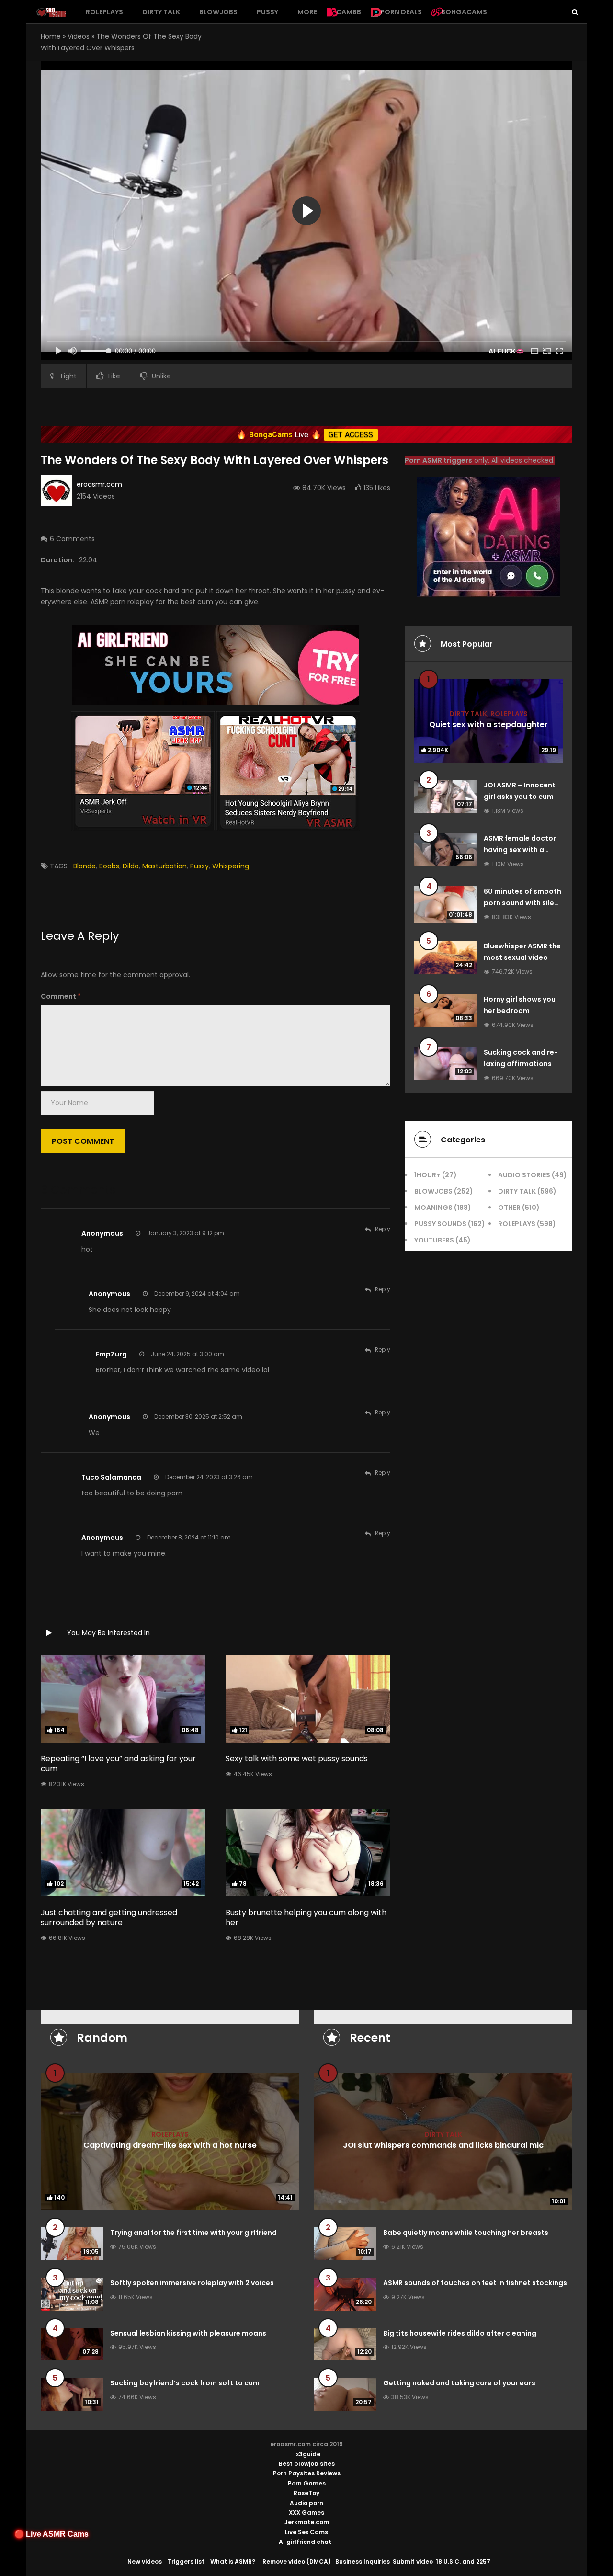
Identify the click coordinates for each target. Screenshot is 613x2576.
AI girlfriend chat (305, 2542)
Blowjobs (218, 12)
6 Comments (72, 539)
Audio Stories (524, 1175)
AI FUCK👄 (506, 351)
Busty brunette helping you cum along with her (306, 1917)
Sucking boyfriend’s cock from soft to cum (185, 2383)
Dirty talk (161, 12)
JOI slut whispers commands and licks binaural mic (443, 2145)
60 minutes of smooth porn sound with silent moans (523, 903)
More (307, 12)
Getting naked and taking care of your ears (459, 2383)
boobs (109, 866)
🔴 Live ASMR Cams (51, 2534)
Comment (61, 996)
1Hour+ (427, 1175)
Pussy (267, 12)
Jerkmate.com (307, 2522)
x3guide (308, 2454)
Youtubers (434, 1240)
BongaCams (464, 12)
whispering (231, 866)
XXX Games (306, 2513)
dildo (131, 866)
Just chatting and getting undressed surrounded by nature (109, 1917)
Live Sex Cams (306, 2532)
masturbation (165, 866)
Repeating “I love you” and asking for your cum (118, 1764)
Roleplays (104, 12)
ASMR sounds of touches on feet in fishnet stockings (475, 2283)
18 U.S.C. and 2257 (463, 2561)
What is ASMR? (233, 2561)
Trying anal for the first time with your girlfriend (193, 2233)
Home (51, 36)
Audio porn (306, 2503)
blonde (85, 866)
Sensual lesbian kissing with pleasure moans (188, 2333)
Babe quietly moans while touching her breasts (466, 2233)
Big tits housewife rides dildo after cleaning (460, 2333)
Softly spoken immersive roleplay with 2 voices (192, 2283)
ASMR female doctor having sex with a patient (520, 850)
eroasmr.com (99, 484)
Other (509, 1208)
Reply (383, 1229)
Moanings (433, 1208)
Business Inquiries (363, 2561)
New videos (145, 2561)
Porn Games (307, 2483)
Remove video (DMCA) (297, 2561)
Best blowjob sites (307, 2464)
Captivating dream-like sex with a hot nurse (170, 2145)
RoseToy (306, 2493)
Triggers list (186, 2561)
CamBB (349, 12)
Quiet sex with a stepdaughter (488, 724)
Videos (79, 36)
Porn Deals (401, 12)
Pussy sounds (440, 1224)
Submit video (413, 2561)
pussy (199, 866)
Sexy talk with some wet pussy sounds (297, 1759)
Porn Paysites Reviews (307, 2473)
